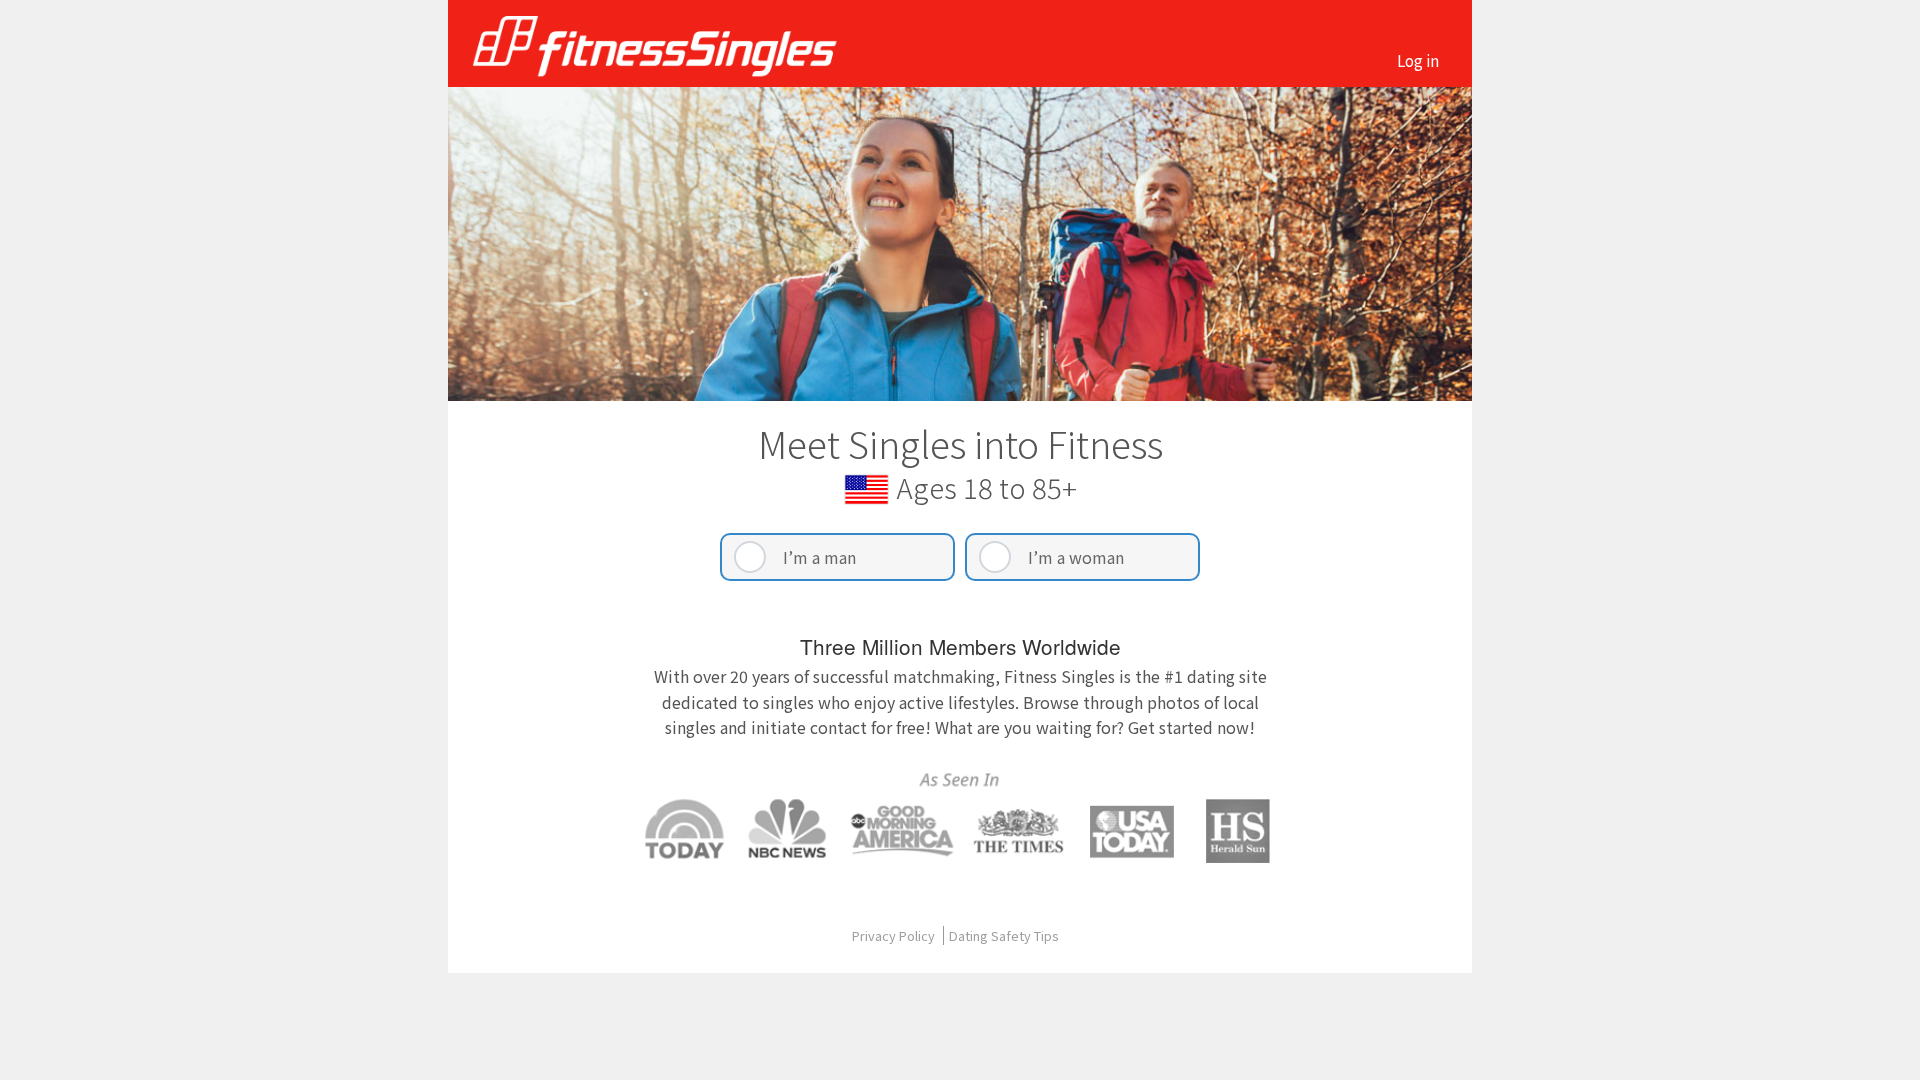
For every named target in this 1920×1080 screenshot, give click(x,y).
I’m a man (819, 557)
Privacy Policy (895, 935)
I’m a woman (1076, 557)
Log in (1418, 60)
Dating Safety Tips (1004, 935)
